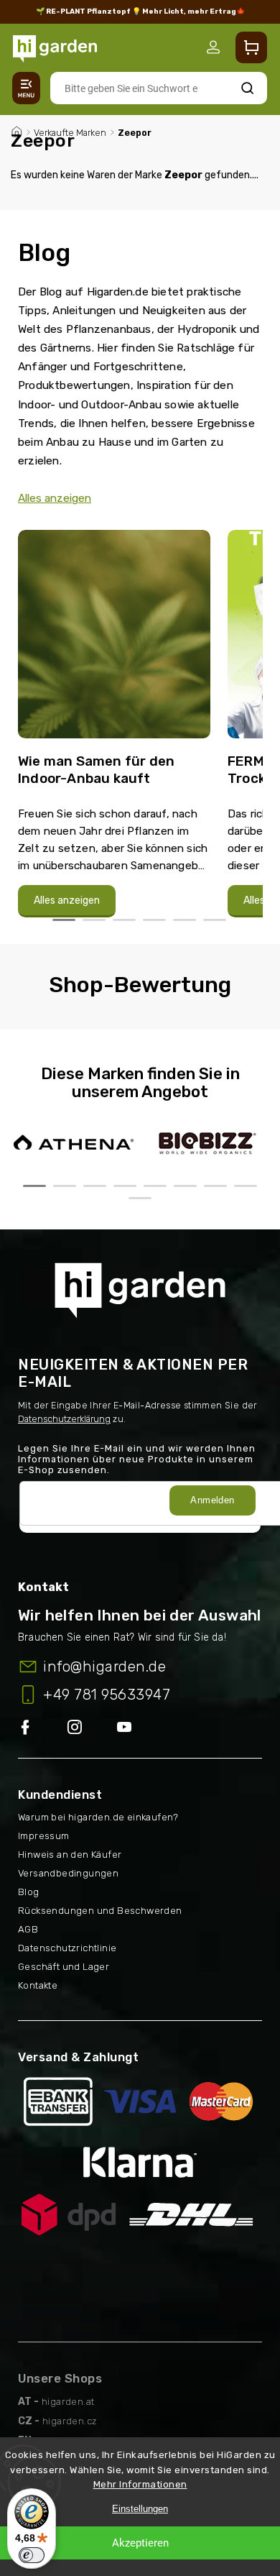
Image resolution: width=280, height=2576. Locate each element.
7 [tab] (215, 1186)
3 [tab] (124, 920)
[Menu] (26, 88)
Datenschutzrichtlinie (67, 1948)
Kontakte (38, 1985)
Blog (29, 1892)
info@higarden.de (104, 1667)
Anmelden (212, 1500)
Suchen (247, 88)
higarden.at (68, 2402)
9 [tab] (140, 1198)
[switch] (32, 2555)
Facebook (43, 1728)
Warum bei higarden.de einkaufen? (98, 1817)
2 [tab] (94, 920)
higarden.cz (70, 2421)
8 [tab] (246, 1186)
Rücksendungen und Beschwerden (100, 1911)
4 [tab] (154, 920)
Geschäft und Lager (64, 1967)
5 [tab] (185, 920)
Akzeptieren (140, 2543)
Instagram (92, 1728)
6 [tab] (215, 920)
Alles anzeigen (55, 498)
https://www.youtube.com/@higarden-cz (130, 1728)
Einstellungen (140, 2509)
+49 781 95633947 (107, 1695)
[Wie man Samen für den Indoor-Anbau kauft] (114, 640)
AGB (28, 1929)
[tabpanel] (114, 724)
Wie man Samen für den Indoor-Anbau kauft (96, 770)
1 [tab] (64, 920)
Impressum (44, 1836)
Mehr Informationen (140, 2484)
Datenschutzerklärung (64, 1419)
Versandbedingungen (68, 1873)
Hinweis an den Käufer (70, 1855)
